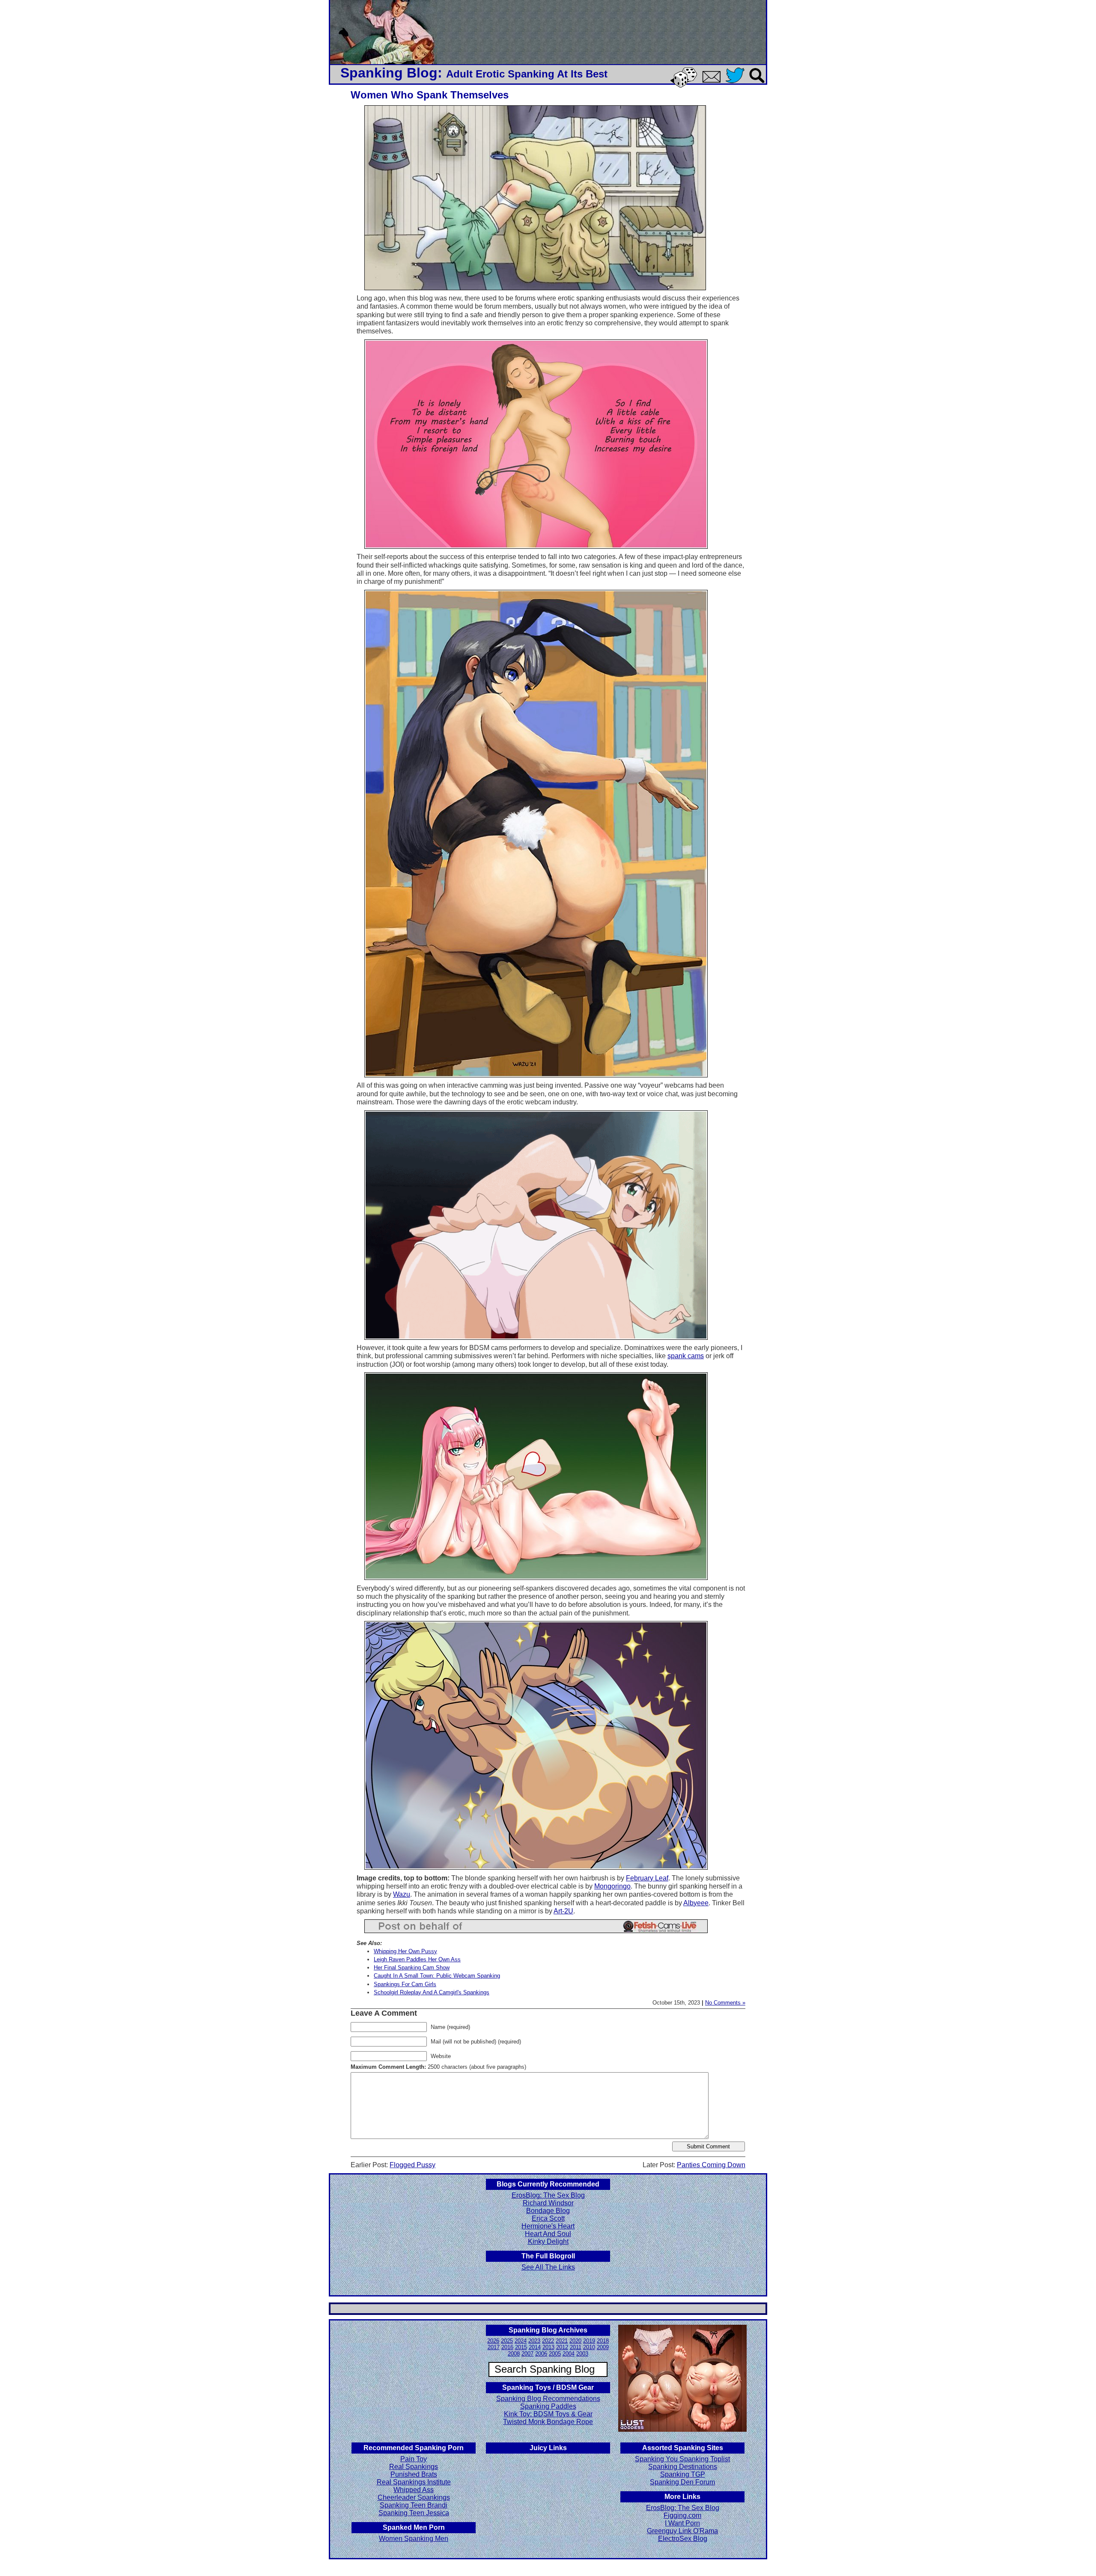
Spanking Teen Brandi (414, 2505)
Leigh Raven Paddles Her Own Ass (417, 1959)
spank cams (686, 1356)
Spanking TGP (683, 2474)
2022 (548, 2341)
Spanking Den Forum (682, 2482)
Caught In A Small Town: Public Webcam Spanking (437, 1976)
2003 (582, 2354)
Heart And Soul (548, 2234)
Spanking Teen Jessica (414, 2513)
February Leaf (647, 1878)
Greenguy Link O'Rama (682, 2531)
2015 (521, 2347)
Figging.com (682, 2515)
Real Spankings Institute (414, 2482)
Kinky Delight (548, 2241)
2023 (534, 2341)
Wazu (402, 1894)
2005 (555, 2354)
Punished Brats (414, 2474)
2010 (589, 2347)
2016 (507, 2347)
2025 (507, 2341)
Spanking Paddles (548, 2406)
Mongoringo (612, 1886)
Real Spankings (414, 2467)
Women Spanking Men (414, 2539)
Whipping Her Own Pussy (405, 1951)
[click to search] (757, 84)
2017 (494, 2347)
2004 (569, 2354)
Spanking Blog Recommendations (548, 2399)
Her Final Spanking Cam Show (412, 1968)
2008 (514, 2354)
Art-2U (563, 1911)
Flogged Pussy (412, 2165)
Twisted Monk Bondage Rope (548, 2422)
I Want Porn (682, 2523)
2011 (576, 2347)
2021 (562, 2341)
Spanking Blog (389, 73)
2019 (589, 2341)
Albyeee (696, 1903)
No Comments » (725, 2003)
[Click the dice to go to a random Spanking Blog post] (685, 86)
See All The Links (548, 2267)
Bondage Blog (548, 2211)
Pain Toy (414, 2459)
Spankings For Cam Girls (405, 1984)
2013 (548, 2347)
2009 (603, 2347)
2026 (493, 2341)
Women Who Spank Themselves (430, 95)
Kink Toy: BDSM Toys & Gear (548, 2414)
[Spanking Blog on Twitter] (737, 84)
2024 (521, 2341)
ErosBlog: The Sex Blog (548, 2195)
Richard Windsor (548, 2203)
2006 (541, 2354)
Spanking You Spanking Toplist (682, 2459)
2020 (575, 2341)
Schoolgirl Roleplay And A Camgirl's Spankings (432, 1992)
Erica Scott (548, 2218)
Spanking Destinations (683, 2467)
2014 (535, 2347)
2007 (527, 2354)
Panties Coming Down (711, 2165)
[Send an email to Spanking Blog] (713, 81)
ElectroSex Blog (683, 2539)
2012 (562, 2347)
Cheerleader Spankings (414, 2497)
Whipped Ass (414, 2490)
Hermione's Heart (548, 2226)
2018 (603, 2341)
